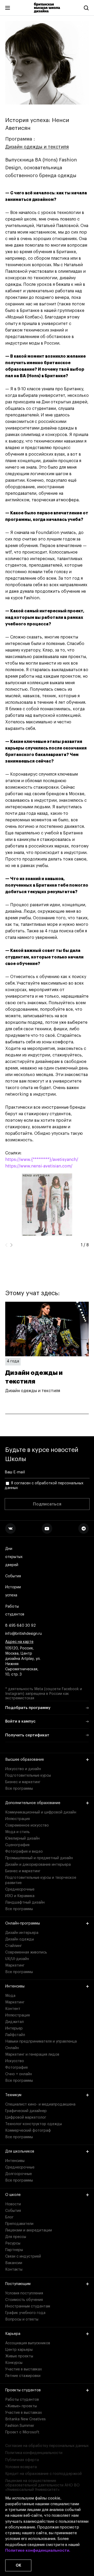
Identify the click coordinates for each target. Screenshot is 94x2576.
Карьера (13, 2334)
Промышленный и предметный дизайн (39, 1858)
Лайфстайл (15, 2035)
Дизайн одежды (20, 1939)
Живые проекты (19, 2356)
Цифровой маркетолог (26, 2118)
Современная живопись (26, 1952)
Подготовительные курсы (28, 1776)
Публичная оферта (22, 2460)
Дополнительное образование (33, 1803)
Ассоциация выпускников (28, 2343)
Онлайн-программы (23, 1923)
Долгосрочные (19, 2174)
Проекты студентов (23, 2390)
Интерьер (14, 2028)
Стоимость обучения (24, 2300)
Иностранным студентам (28, 2306)
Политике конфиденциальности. (38, 2551)
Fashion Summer (20, 2426)
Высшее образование (25, 1760)
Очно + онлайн (19, 2074)
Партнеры (14, 2250)
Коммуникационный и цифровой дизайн (41, 1812)
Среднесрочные (20, 1889)
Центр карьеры (19, 2350)
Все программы (19, 1789)
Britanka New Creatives (25, 2419)
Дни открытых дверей (14, 1557)
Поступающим (18, 2284)
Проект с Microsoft (22, 2432)
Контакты (14, 2270)
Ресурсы (13, 2243)
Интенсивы (15, 1986)
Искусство (15, 2061)
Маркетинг (15, 1966)
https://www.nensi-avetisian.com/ (39, 1166)
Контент (13, 2009)
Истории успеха (13, 1591)
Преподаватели (19, 2224)
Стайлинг (14, 1946)
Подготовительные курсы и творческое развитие (41, 1880)
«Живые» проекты (21, 2406)
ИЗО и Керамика (20, 1896)
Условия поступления (24, 2293)
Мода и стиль (17, 1832)
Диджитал (14, 2022)
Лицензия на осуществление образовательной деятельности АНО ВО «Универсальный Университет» (42, 2485)
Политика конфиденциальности (34, 2453)
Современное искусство (27, 1825)
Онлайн (12, 2048)
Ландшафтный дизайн (25, 1903)
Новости (13, 2204)
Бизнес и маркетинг (23, 1782)
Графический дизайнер (26, 2111)
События (13, 1576)
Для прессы (16, 2237)
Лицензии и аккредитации (29, 2230)
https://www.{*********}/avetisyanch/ (42, 1160)
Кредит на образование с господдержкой (43, 2474)
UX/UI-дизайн (17, 1959)
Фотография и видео (24, 1852)
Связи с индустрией (23, 2257)
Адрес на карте (19, 1642)
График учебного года (25, 2313)
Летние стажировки (23, 2376)
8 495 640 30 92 (20, 1626)
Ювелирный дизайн (22, 1839)
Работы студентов (15, 1611)
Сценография (17, 1845)
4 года (13, 1361)
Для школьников (20, 2151)
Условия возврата (21, 2467)
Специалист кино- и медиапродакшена (40, 2104)
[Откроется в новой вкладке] (10, 1528)
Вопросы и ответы (22, 2319)
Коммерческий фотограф (28, 2131)
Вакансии (14, 2263)
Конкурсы (14, 2363)
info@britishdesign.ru (23, 1634)
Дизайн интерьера (22, 1933)
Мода (10, 1996)
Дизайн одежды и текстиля (37, 147)
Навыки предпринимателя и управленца (41, 2042)
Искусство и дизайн (23, 1769)
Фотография (16, 2068)
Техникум (13, 2095)
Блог (9, 2217)
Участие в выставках (23, 2369)
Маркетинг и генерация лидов (32, 2055)
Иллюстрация (17, 1819)
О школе (13, 2195)
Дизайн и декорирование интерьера (38, 1865)
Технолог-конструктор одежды (34, 2124)
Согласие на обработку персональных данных (47, 2446)
